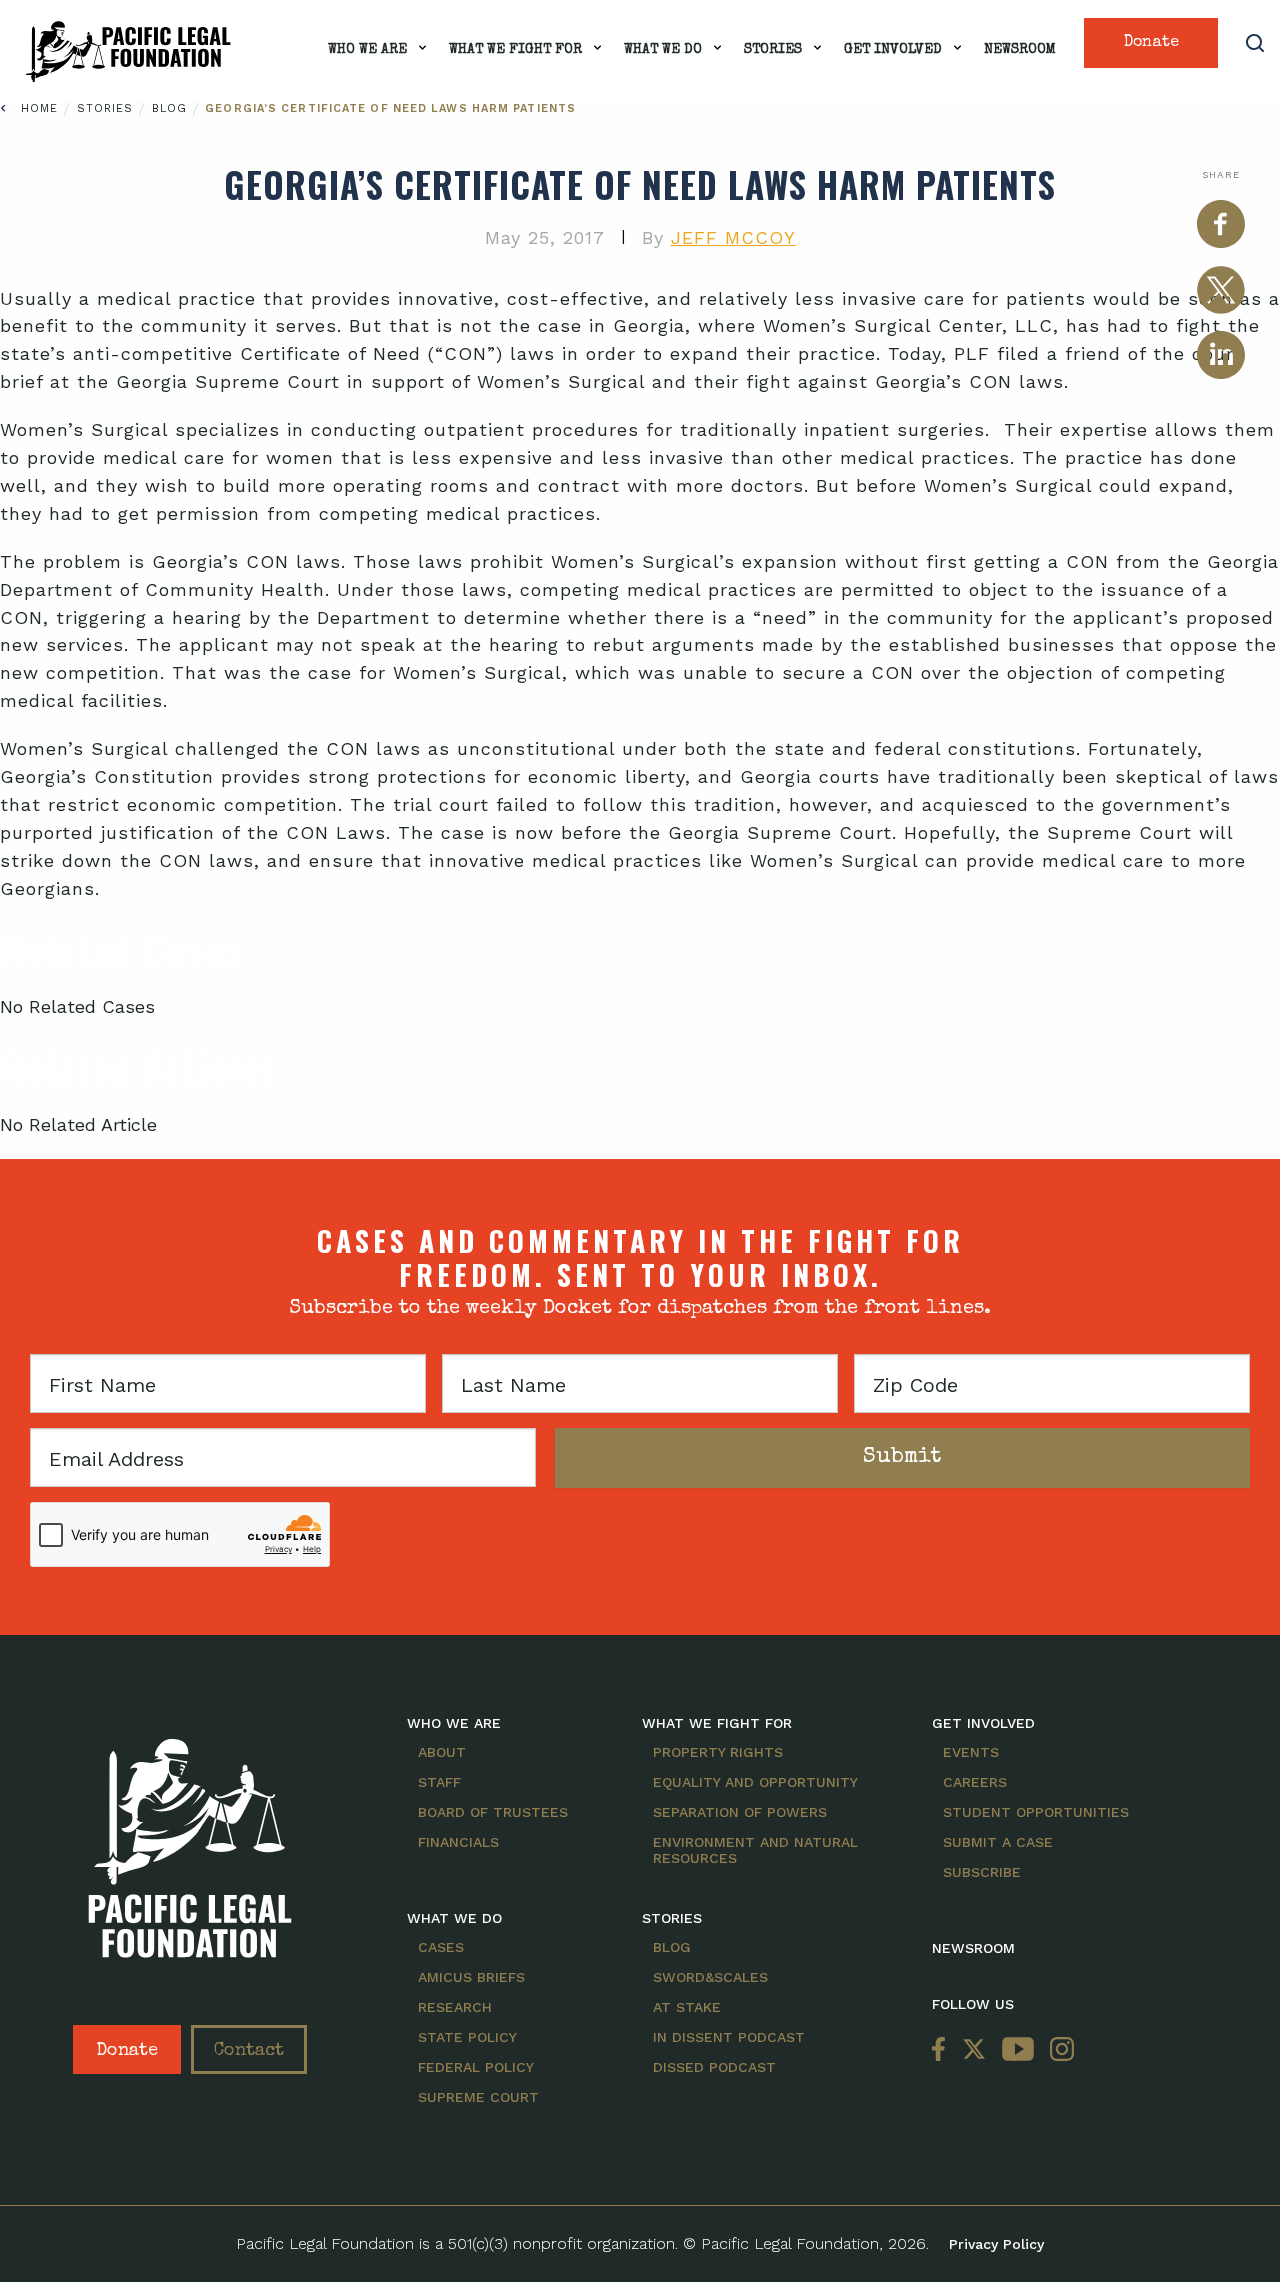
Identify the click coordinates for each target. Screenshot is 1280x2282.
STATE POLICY (467, 2037)
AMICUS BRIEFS (471, 1977)
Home (39, 108)
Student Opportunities (1036, 1812)
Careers (975, 1782)
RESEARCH (455, 2007)
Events (971, 1752)
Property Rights (718, 1752)
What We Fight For (515, 50)
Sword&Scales (710, 1977)
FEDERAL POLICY (476, 2067)
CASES (441, 1947)
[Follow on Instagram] (1058, 2049)
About (442, 1752)
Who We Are (367, 50)
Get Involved (893, 50)
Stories (773, 50)
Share (1221, 174)
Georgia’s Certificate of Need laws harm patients (390, 108)
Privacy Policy (996, 2244)
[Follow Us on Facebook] (943, 2049)
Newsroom (1020, 50)
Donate (1151, 43)
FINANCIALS (458, 1842)
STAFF (439, 1782)
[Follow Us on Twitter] (974, 2049)
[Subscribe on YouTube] (1018, 2049)
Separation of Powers (740, 1812)
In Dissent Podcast (729, 2037)
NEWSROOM (973, 1948)
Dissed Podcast (714, 2067)
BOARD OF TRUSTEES (493, 1812)
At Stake (687, 2007)
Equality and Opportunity (755, 1782)
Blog (172, 108)
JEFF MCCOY (733, 237)
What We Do (663, 50)
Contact (249, 2051)
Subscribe (982, 1872)
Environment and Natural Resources (755, 1850)
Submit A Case (998, 1842)
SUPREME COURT (478, 2097)
